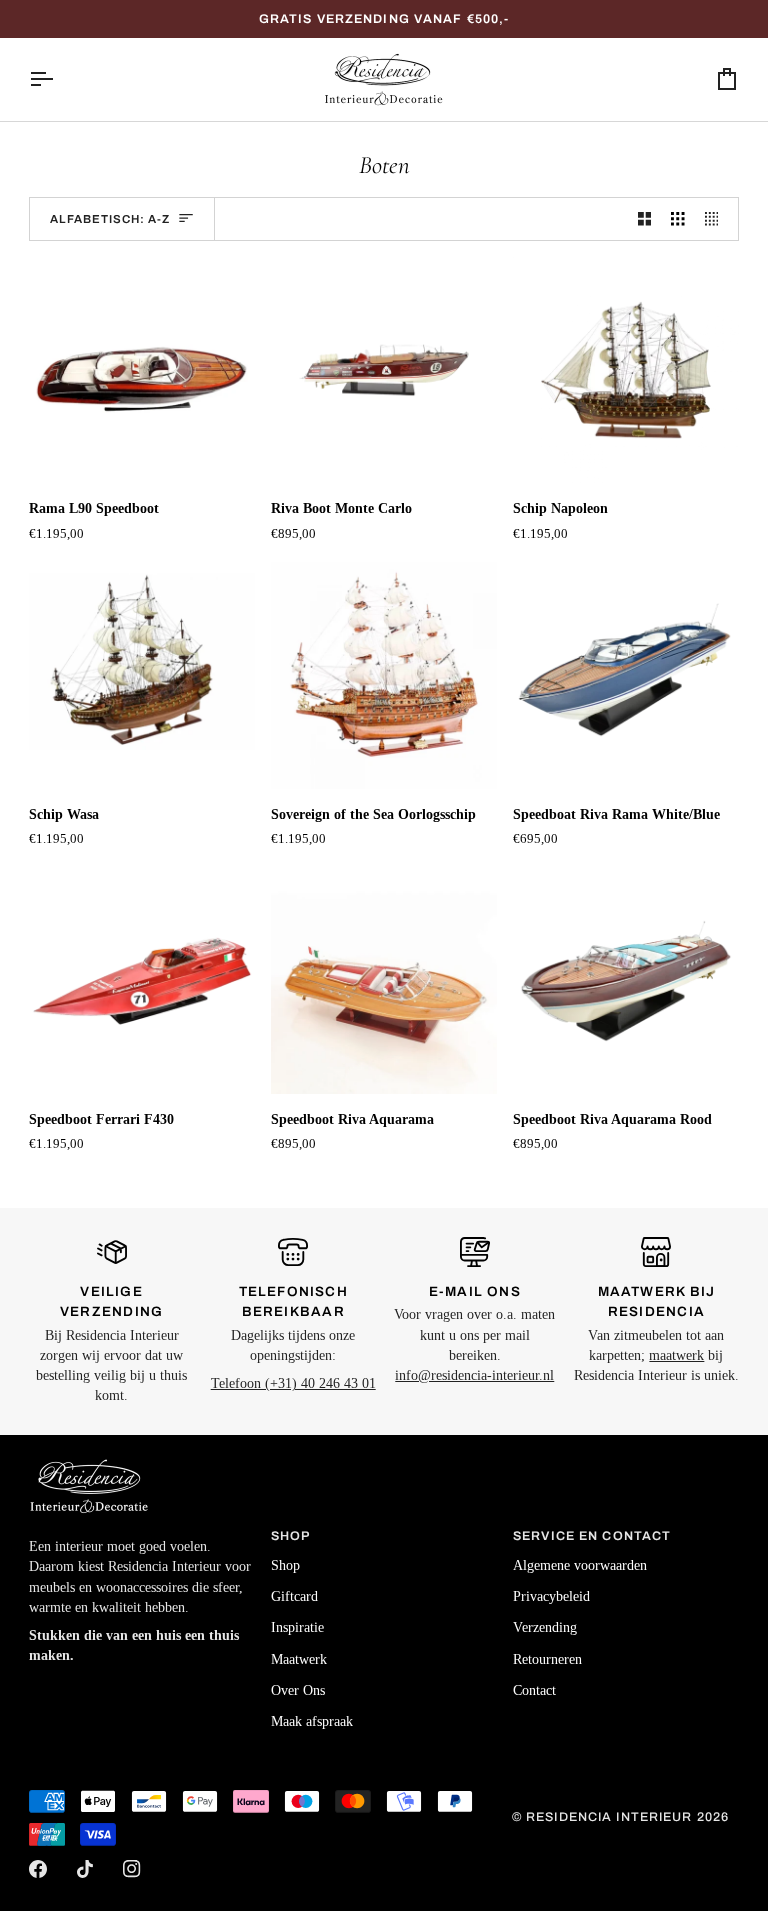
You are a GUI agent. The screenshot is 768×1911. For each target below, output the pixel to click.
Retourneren (547, 1659)
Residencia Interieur (609, 1817)
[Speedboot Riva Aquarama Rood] (626, 981)
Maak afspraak (312, 1721)
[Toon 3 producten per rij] (678, 219)
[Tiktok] (85, 1869)
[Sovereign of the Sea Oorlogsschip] (384, 675)
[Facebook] (38, 1869)
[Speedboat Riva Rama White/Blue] (626, 675)
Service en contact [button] (592, 1536)
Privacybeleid (551, 1596)
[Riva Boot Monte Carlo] (384, 370)
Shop (285, 1565)
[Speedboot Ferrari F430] (142, 981)
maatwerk (676, 1355)
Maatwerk (299, 1659)
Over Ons (298, 1690)
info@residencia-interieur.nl (474, 1375)
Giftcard (294, 1596)
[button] (142, 1532)
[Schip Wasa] (142, 675)
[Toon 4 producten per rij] (717, 219)
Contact (534, 1690)
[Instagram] (132, 1869)
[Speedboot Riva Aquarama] (384, 981)
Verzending (545, 1627)
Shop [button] (291, 1536)
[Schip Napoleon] (626, 370)
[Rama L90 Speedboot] (142, 370)
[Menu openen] (59, 79)
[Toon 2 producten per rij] (645, 219)
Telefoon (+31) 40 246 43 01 (293, 1383)
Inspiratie (297, 1627)
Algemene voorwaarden (580, 1565)
